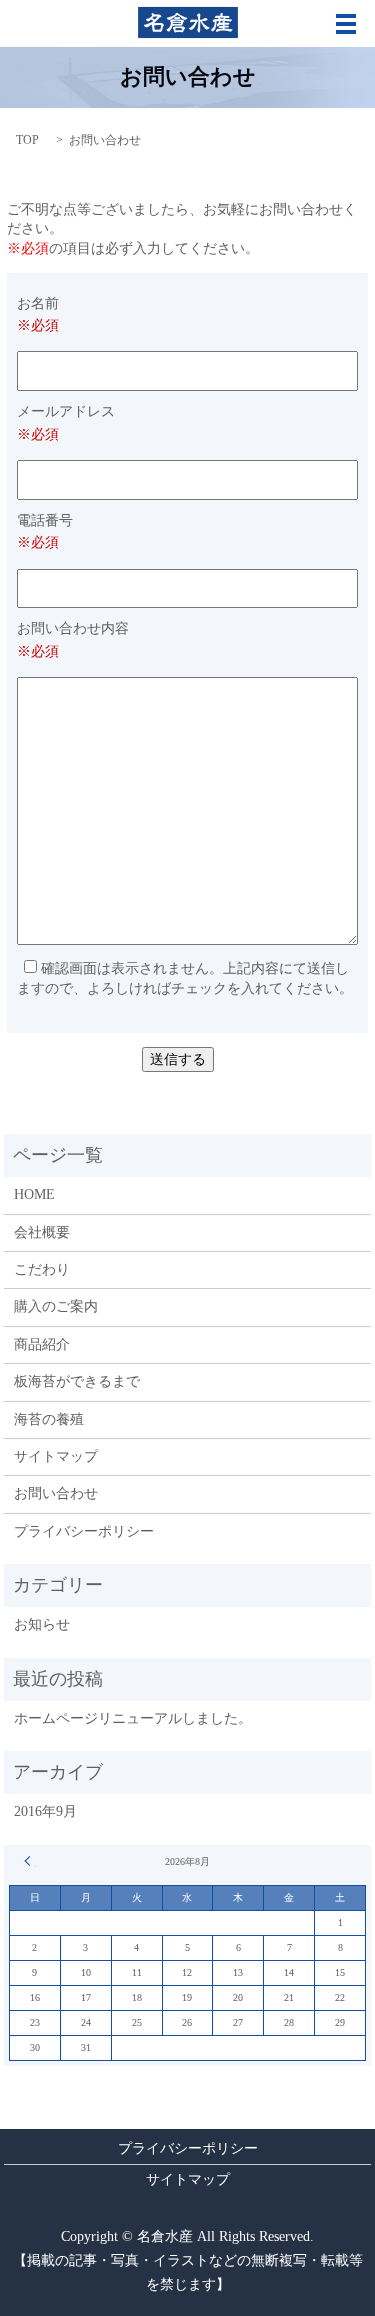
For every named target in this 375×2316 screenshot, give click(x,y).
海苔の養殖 (49, 1419)
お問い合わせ (56, 1493)
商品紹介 (42, 1344)
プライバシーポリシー (84, 1531)
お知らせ (42, 1624)
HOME (34, 1194)
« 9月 (30, 1861)
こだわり (42, 1269)
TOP (27, 140)
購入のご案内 (56, 1306)
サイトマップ (56, 1456)
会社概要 (42, 1232)
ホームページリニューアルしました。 (133, 1718)
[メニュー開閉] (346, 24)
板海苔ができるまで (77, 1381)
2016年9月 (45, 1811)
